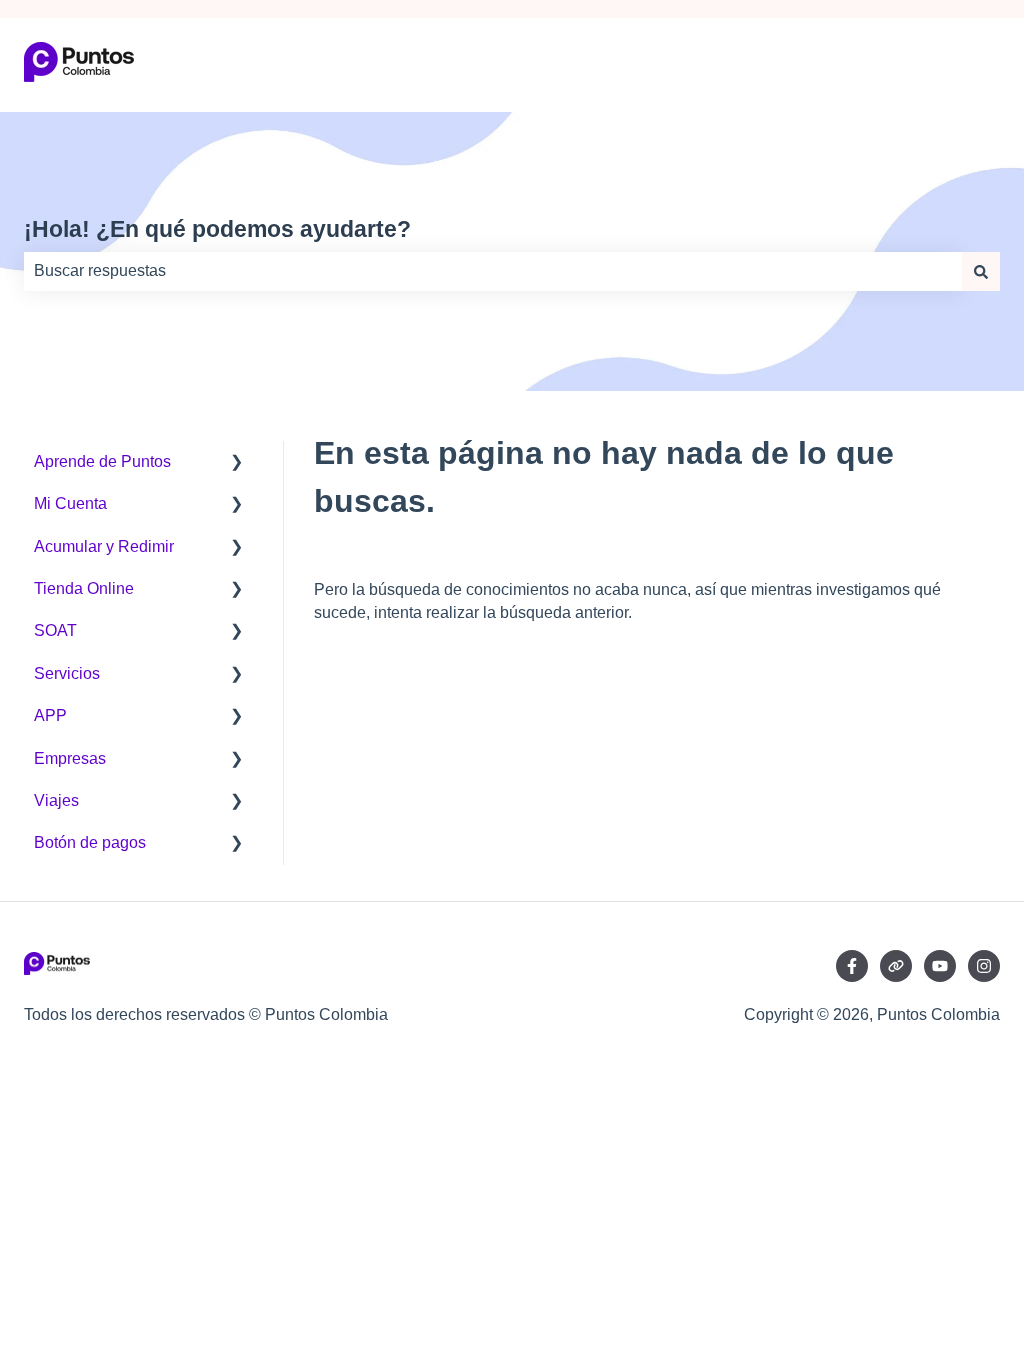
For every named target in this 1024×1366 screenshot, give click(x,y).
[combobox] (493, 271)
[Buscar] (981, 271)
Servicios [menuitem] (67, 673)
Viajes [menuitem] (56, 800)
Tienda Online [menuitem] (84, 588)
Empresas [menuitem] (70, 758)
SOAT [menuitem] (55, 630)
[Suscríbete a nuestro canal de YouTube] (940, 966)
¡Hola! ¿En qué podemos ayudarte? (217, 229)
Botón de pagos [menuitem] (90, 842)
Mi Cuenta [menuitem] (70, 503)
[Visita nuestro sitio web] (896, 966)
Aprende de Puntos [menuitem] (102, 461)
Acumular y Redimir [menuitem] (104, 546)
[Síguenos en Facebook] (852, 966)
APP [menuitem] (50, 715)
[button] (237, 463)
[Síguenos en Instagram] (984, 966)
